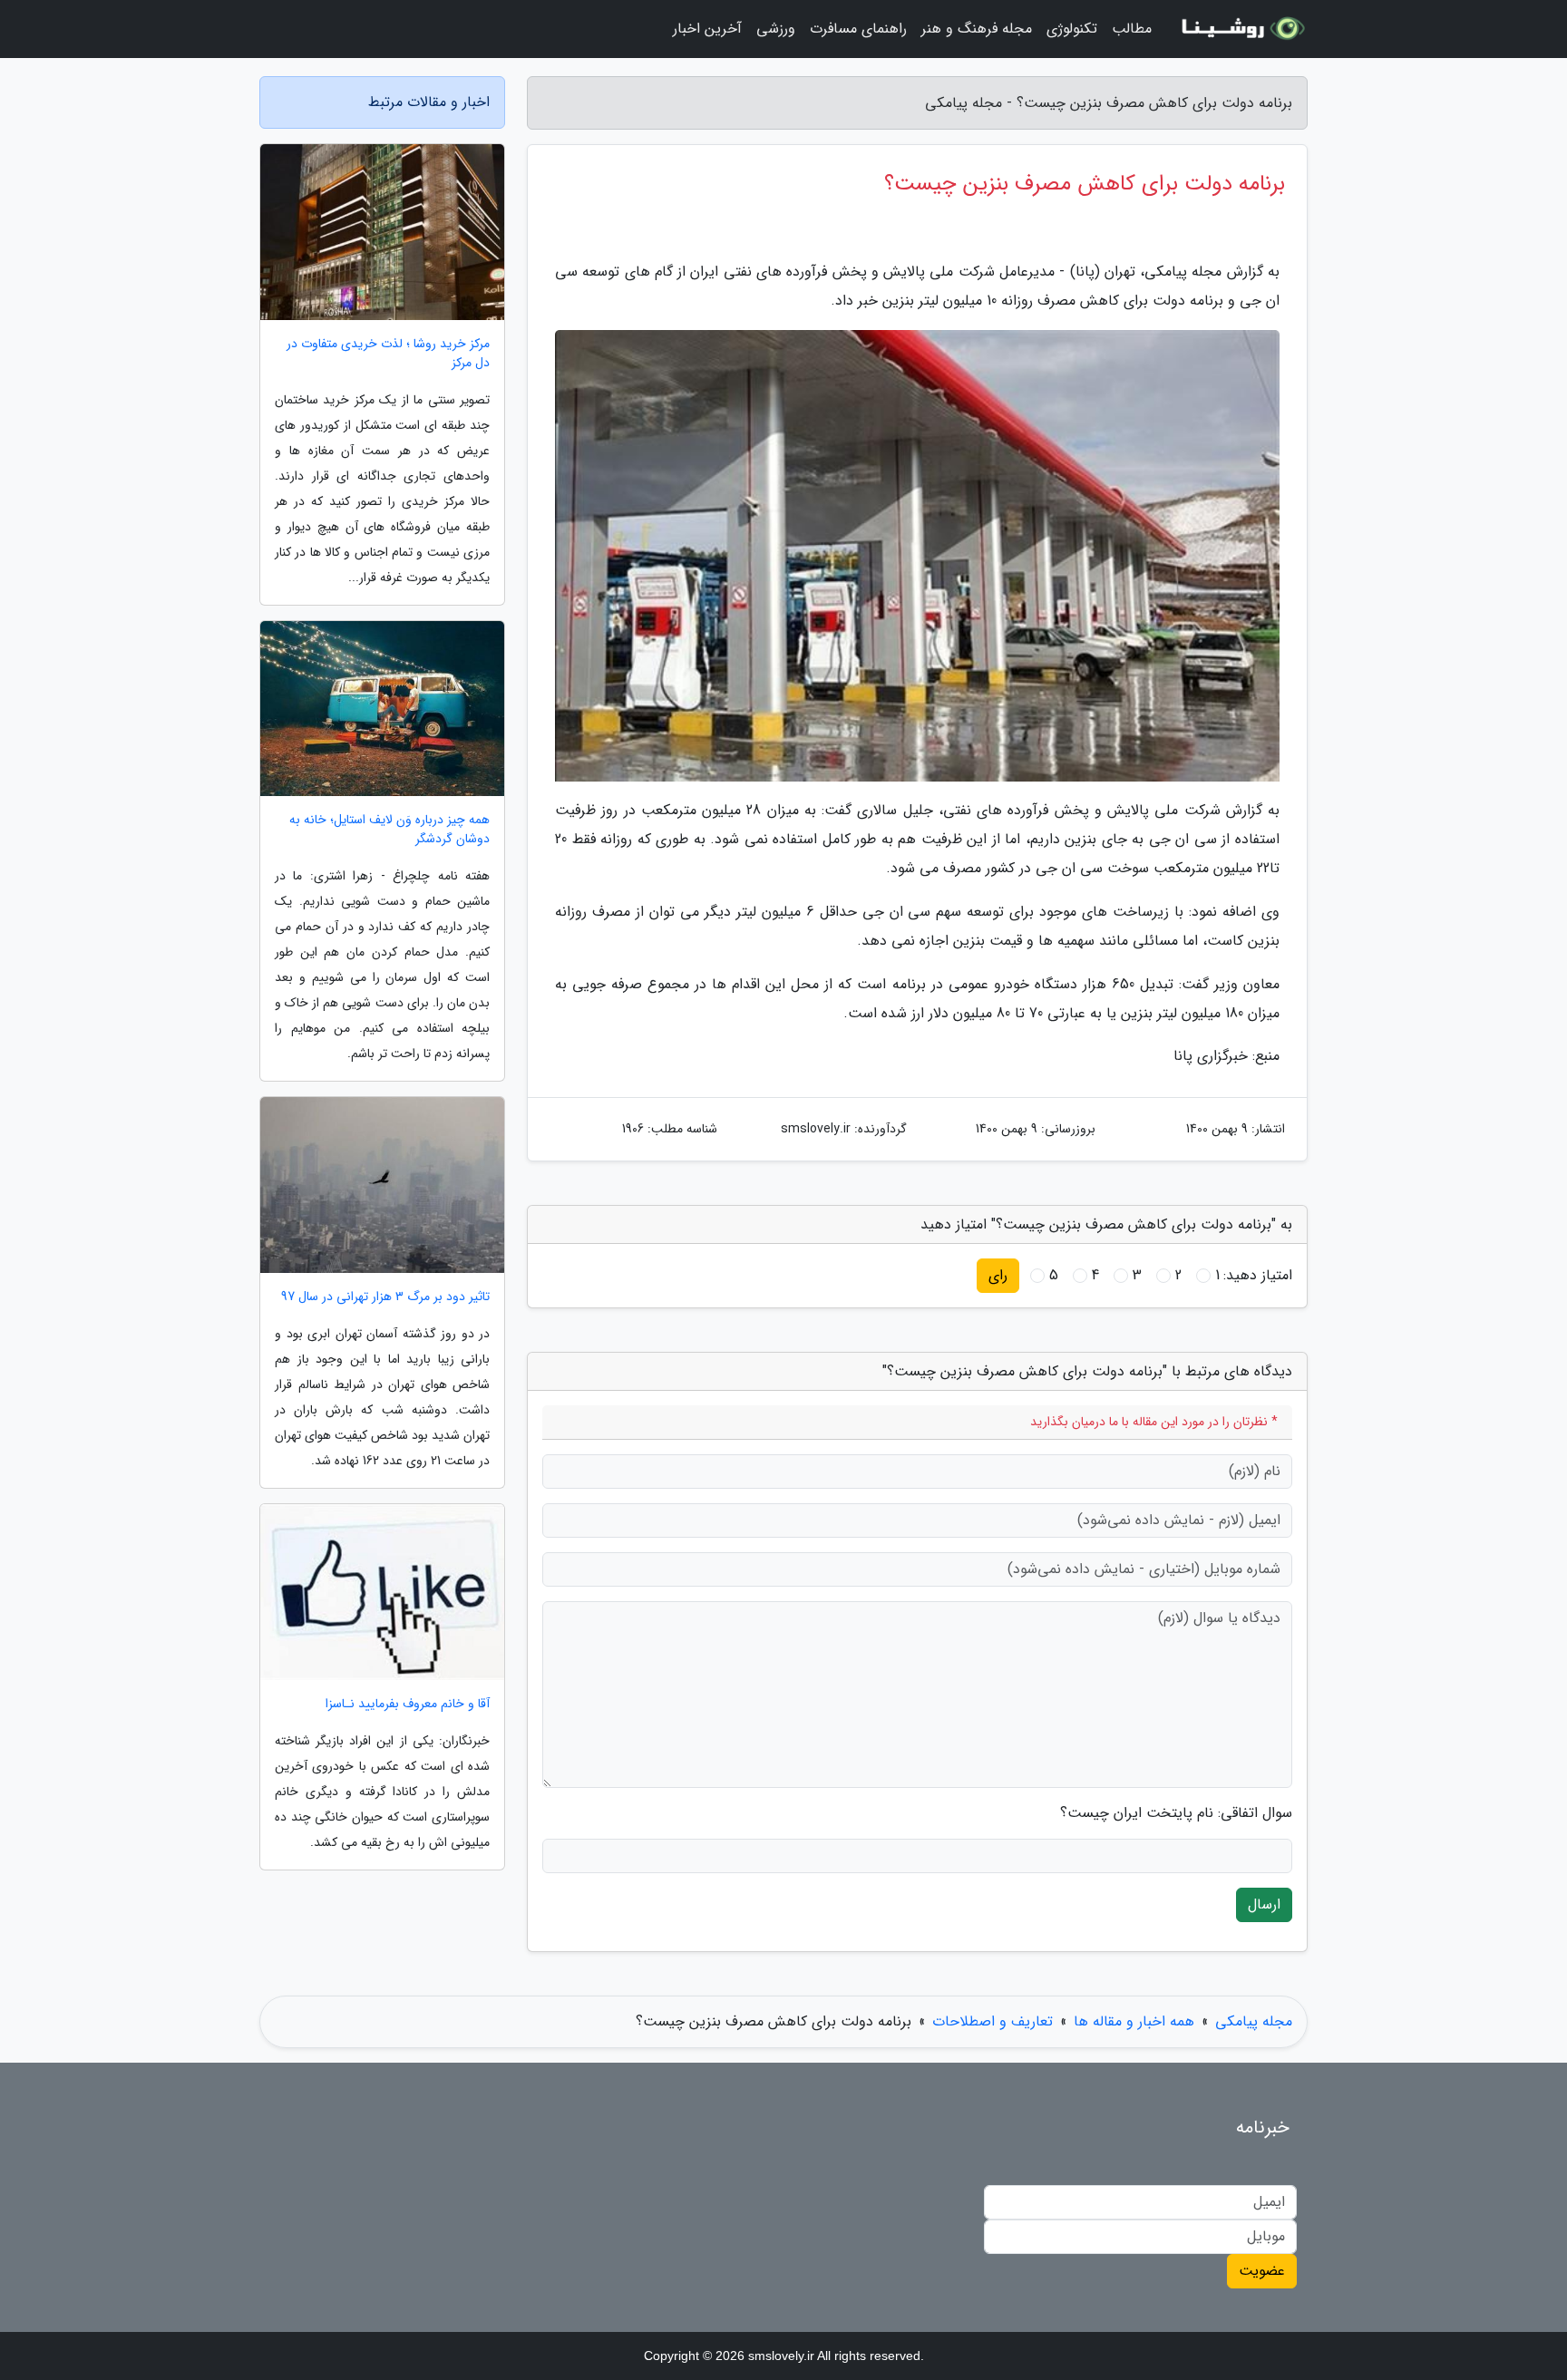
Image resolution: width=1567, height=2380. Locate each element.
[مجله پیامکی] (1241, 29)
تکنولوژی (1072, 29)
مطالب (1132, 29)
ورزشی (776, 29)
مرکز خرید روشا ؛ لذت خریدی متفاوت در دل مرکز (388, 354)
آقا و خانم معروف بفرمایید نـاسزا (408, 1704)
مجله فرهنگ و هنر (977, 29)
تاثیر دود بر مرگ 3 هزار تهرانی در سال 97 (385, 1297)
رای (998, 1275)
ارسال (1264, 1904)
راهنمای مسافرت (858, 29)
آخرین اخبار (707, 29)
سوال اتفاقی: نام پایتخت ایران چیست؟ (1176, 1813)
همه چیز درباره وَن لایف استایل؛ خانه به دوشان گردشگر (389, 830)
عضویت (1262, 2271)
